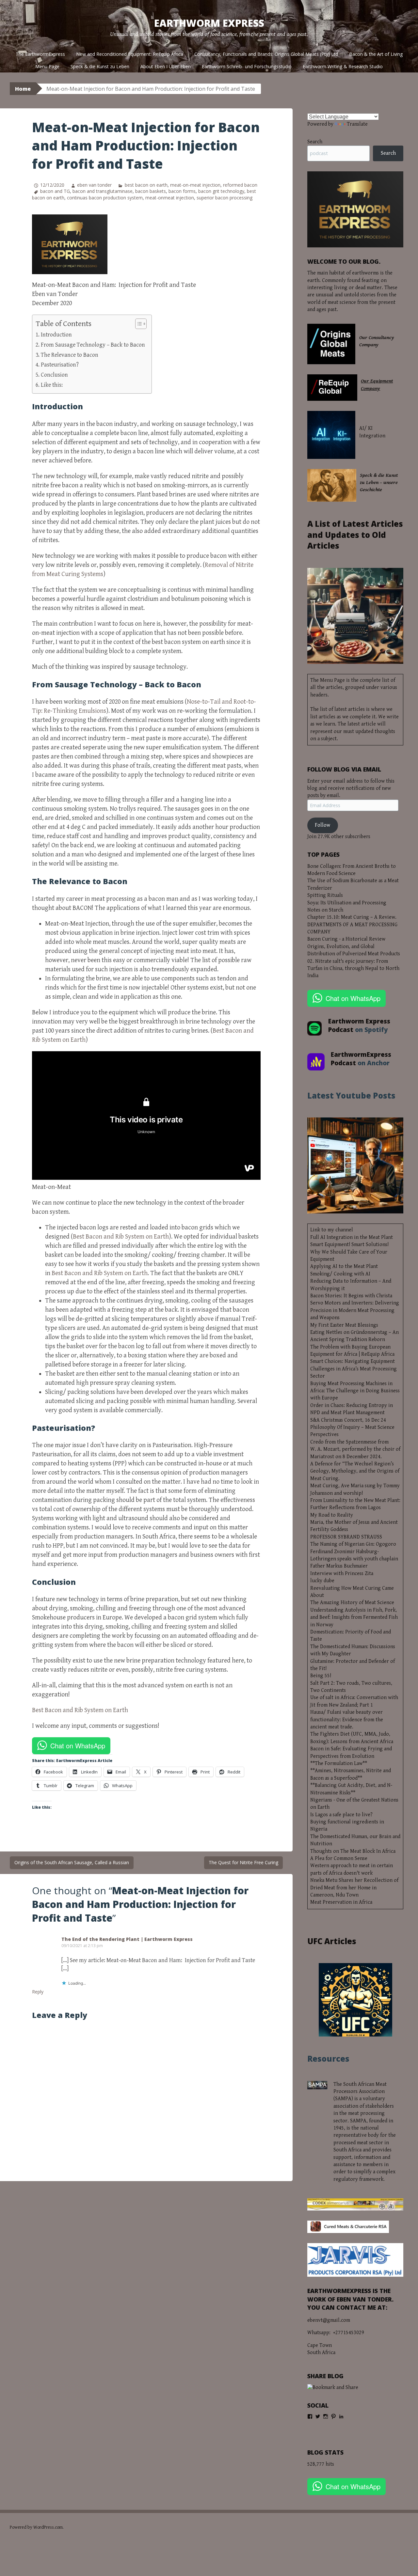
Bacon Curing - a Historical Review (346, 939)
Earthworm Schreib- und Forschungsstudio (247, 66)
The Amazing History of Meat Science (352, 1603)
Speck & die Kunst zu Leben (100, 66)
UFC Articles (332, 1941)
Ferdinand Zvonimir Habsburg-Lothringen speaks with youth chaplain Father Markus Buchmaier (354, 1559)
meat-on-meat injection (195, 185)
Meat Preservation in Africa (341, 1902)
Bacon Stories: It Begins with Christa (351, 1296)
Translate (357, 124)
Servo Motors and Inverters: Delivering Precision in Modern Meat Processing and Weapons (355, 1310)
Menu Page (47, 66)
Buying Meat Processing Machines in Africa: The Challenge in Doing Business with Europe (355, 1391)
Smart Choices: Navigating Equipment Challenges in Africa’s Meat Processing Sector (354, 1369)
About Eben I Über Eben (166, 66)
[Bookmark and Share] (333, 2388)
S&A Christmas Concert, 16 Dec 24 (348, 1420)
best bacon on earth (146, 185)
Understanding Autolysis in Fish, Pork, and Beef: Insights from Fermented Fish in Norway (354, 1617)
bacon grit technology (221, 191)
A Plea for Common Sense (339, 1858)
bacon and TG (55, 191)
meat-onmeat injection (170, 198)
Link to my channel (332, 1230)
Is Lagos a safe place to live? (341, 1815)
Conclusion (54, 375)
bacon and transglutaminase (103, 191)
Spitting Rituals (325, 895)
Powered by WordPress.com (36, 2527)
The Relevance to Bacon (70, 355)
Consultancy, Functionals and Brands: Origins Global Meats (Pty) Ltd (266, 54)
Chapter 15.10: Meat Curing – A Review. (352, 917)
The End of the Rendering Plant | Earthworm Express (127, 1939)
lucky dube (322, 1581)
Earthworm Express (209, 23)
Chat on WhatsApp (78, 1746)
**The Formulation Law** (339, 1764)
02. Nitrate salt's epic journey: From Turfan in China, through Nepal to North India (353, 969)
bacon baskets (151, 191)
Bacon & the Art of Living (376, 54)
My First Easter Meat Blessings (344, 1325)
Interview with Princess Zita (342, 1574)
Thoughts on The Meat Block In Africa (353, 1851)
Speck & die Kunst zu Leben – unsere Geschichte (379, 483)
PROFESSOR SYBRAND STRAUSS (346, 1537)
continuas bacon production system (105, 198)
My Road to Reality (332, 1515)
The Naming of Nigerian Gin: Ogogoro (353, 1544)
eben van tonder (94, 185)
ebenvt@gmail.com (329, 2320)
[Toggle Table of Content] (138, 324)
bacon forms (182, 191)
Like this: (52, 385)
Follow (322, 825)
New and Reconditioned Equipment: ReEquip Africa (130, 54)
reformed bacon (240, 185)
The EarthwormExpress (40, 54)
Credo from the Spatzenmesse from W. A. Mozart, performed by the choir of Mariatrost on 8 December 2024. (355, 1449)
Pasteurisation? (60, 365)
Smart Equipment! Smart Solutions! (349, 1245)
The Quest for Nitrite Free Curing (243, 1862)
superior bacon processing (225, 198)
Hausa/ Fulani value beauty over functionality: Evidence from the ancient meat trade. (347, 1720)
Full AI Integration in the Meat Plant (352, 1237)
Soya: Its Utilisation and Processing (347, 903)
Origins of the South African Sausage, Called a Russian (72, 1862)
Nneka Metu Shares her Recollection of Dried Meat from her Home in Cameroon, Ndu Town (354, 1888)
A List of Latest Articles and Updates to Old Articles (355, 535)
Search (315, 142)
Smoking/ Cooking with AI (340, 1274)
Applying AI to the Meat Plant (344, 1266)
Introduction (56, 335)
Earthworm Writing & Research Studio (343, 66)
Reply (38, 1992)
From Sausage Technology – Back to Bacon (93, 345)
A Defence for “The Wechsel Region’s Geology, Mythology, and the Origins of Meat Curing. (355, 1471)
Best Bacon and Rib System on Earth (121, 1237)
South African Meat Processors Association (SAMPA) (360, 2092)
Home (23, 89)
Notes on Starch (325, 910)
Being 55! (321, 1676)
